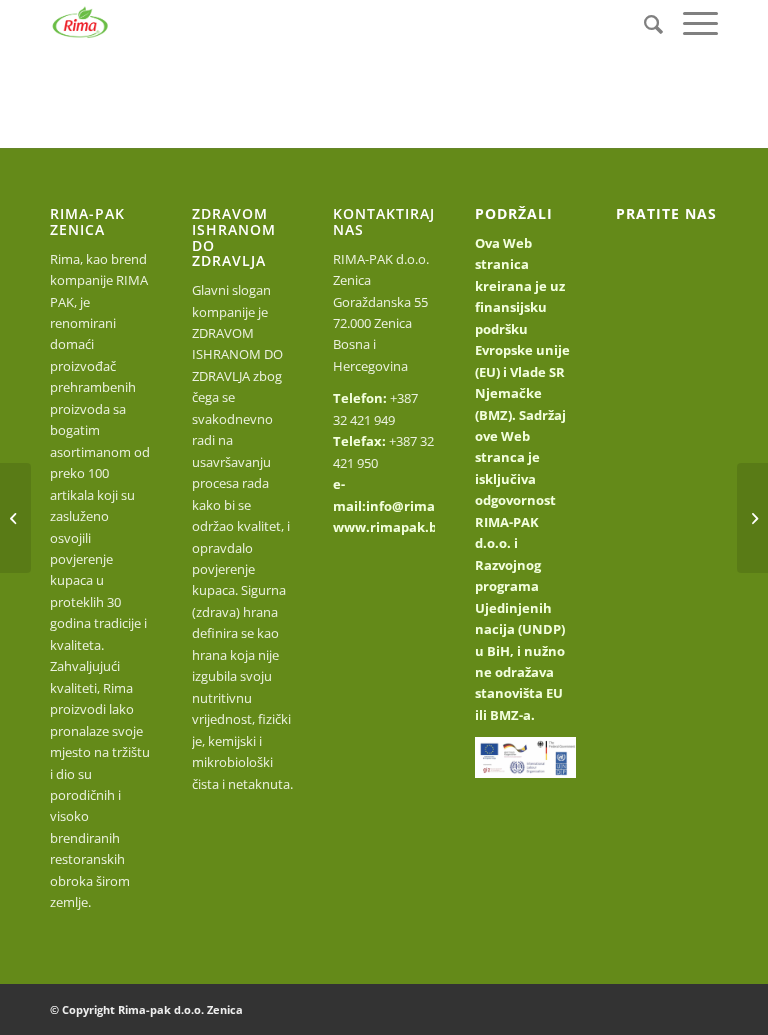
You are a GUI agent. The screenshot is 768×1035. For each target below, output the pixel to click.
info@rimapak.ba (422, 506)
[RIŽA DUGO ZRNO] (752, 518)
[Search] (643, 23)
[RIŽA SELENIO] (15, 518)
